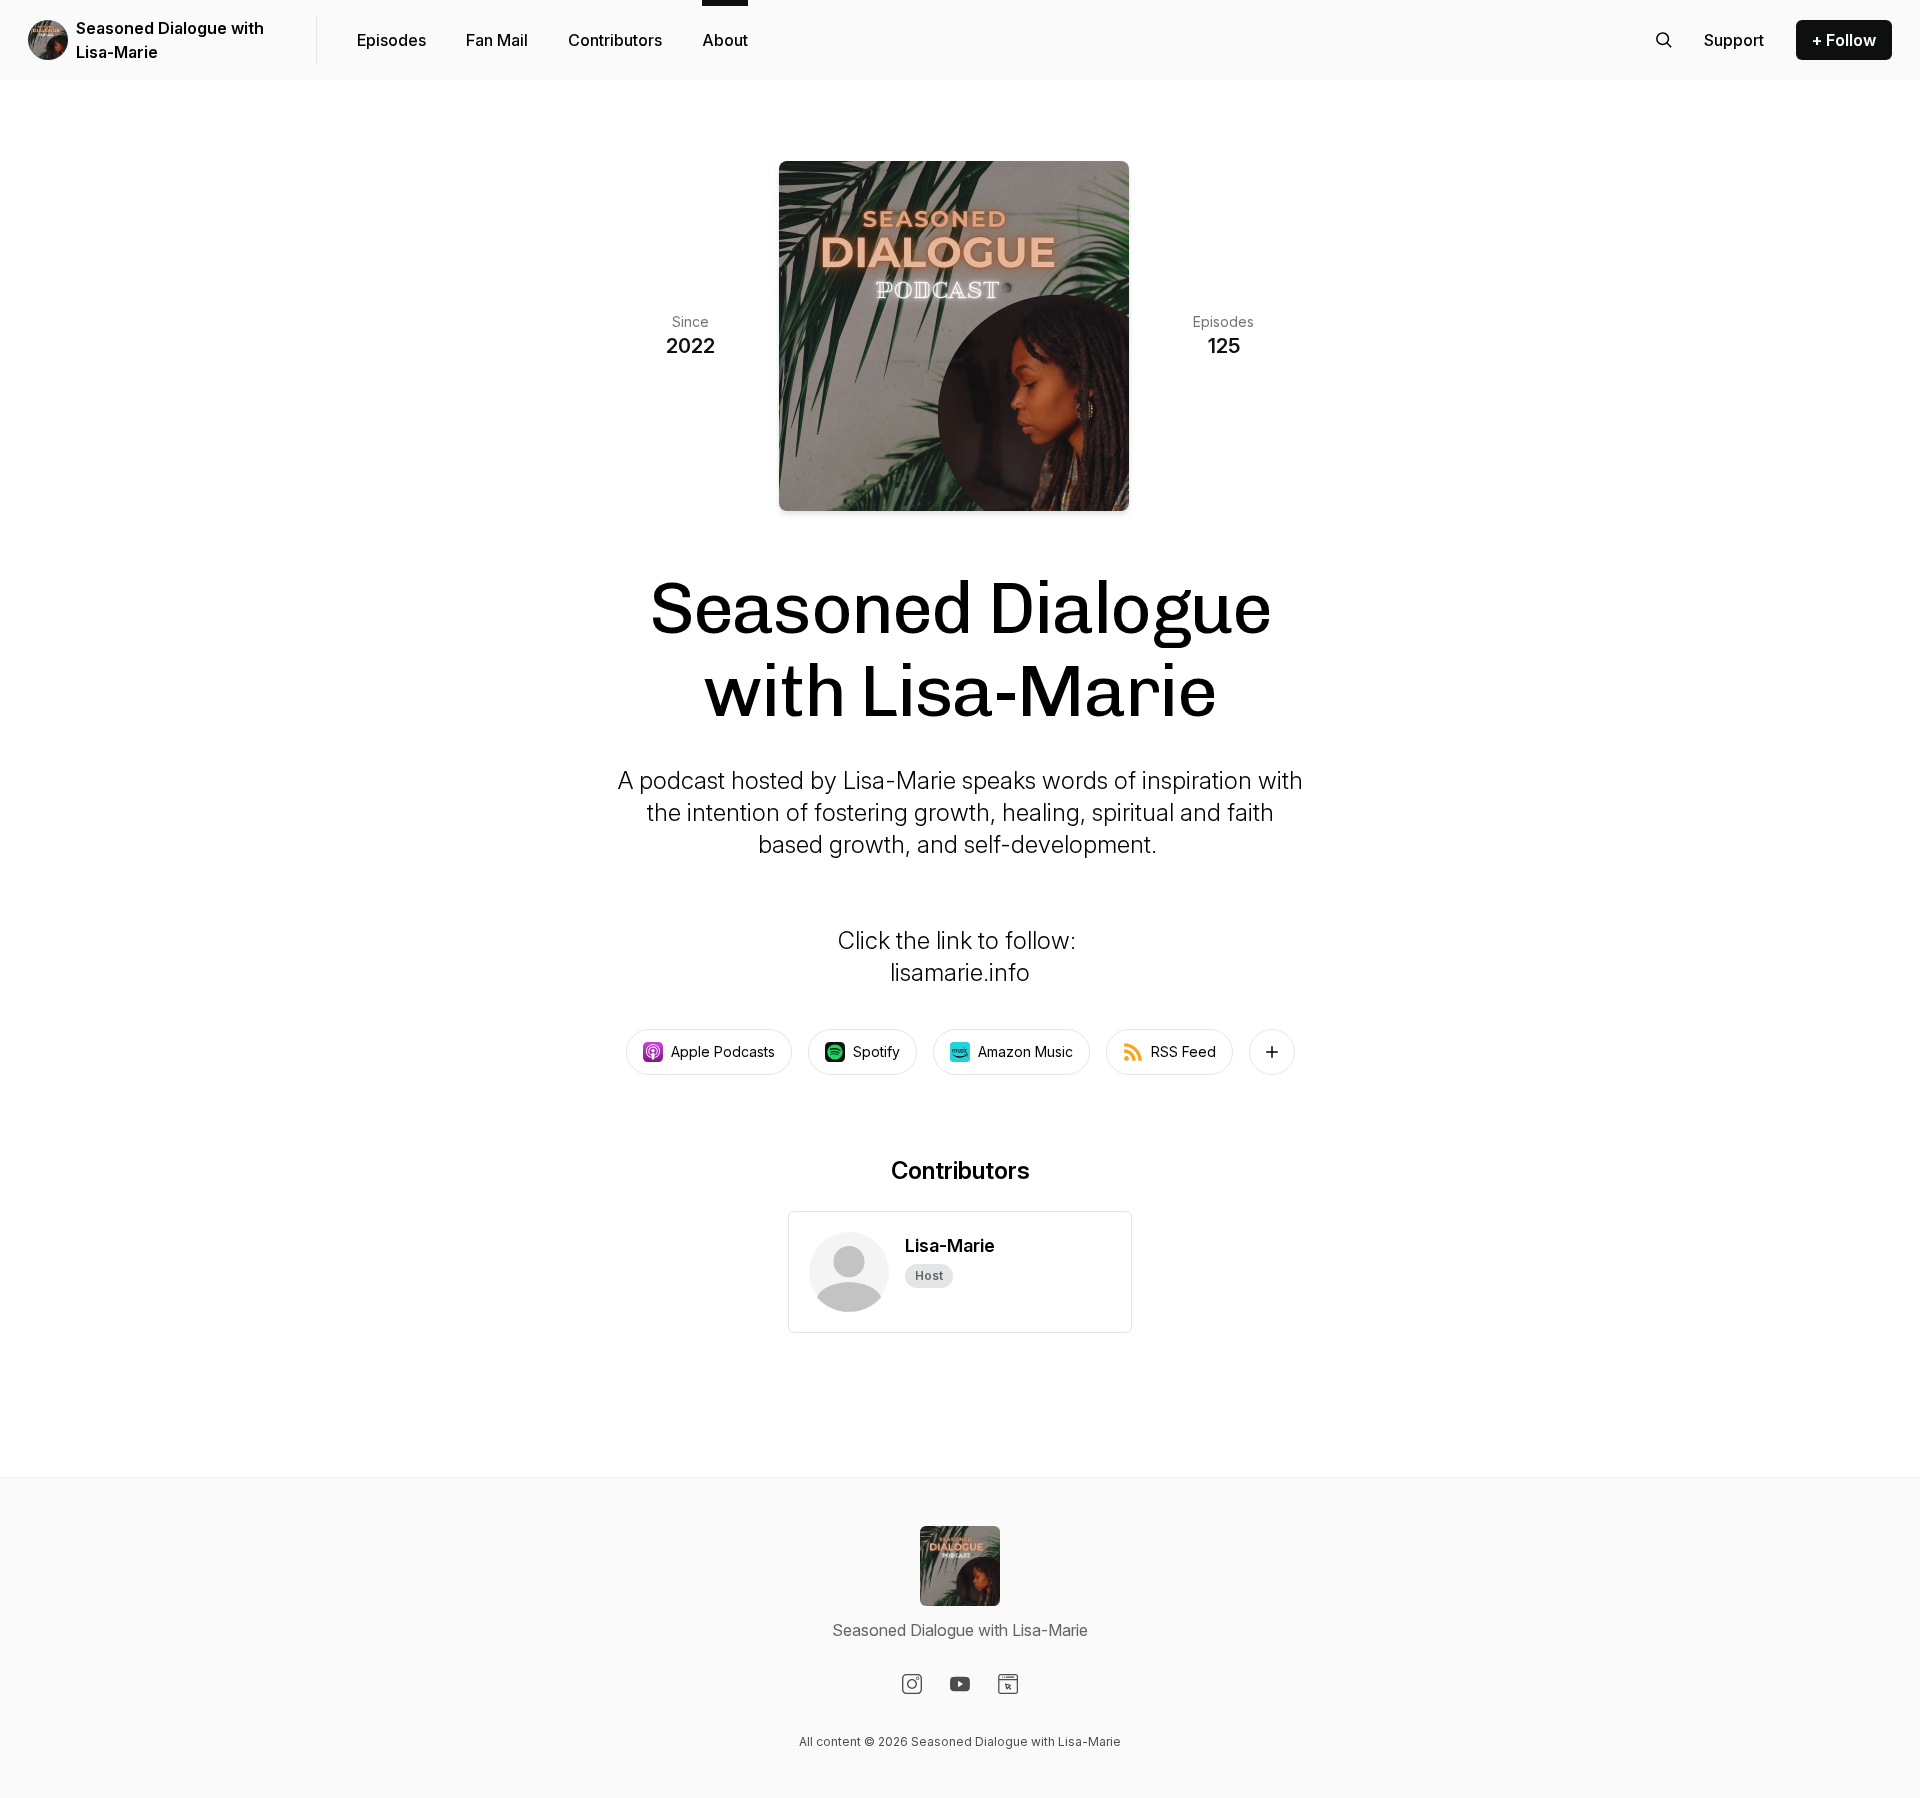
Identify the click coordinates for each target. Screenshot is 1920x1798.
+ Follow (1844, 40)
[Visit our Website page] (1008, 1684)
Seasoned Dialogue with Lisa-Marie (170, 40)
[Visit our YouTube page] (960, 1684)
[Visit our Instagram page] (912, 1684)
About (725, 40)
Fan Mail (497, 40)
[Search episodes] (1664, 40)
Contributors (615, 40)
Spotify (876, 1051)
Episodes (391, 40)
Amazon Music (1025, 1051)
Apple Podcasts (723, 1051)
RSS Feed (1183, 1051)
